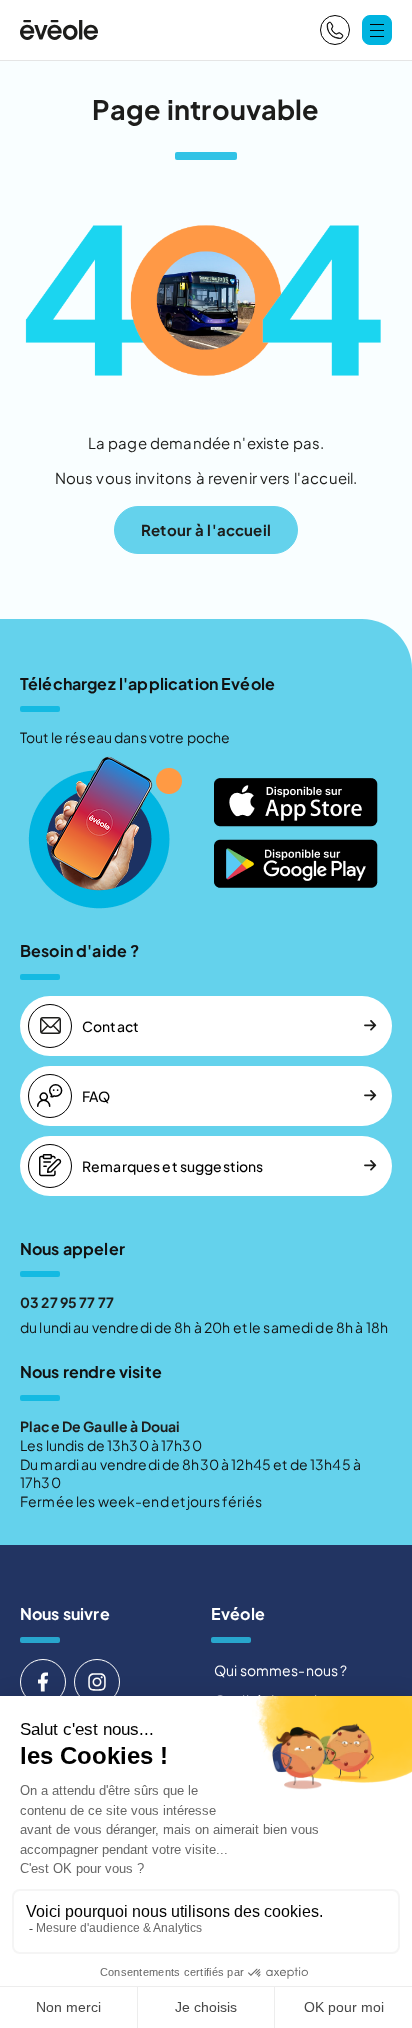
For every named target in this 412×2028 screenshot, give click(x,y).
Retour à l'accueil (206, 529)
